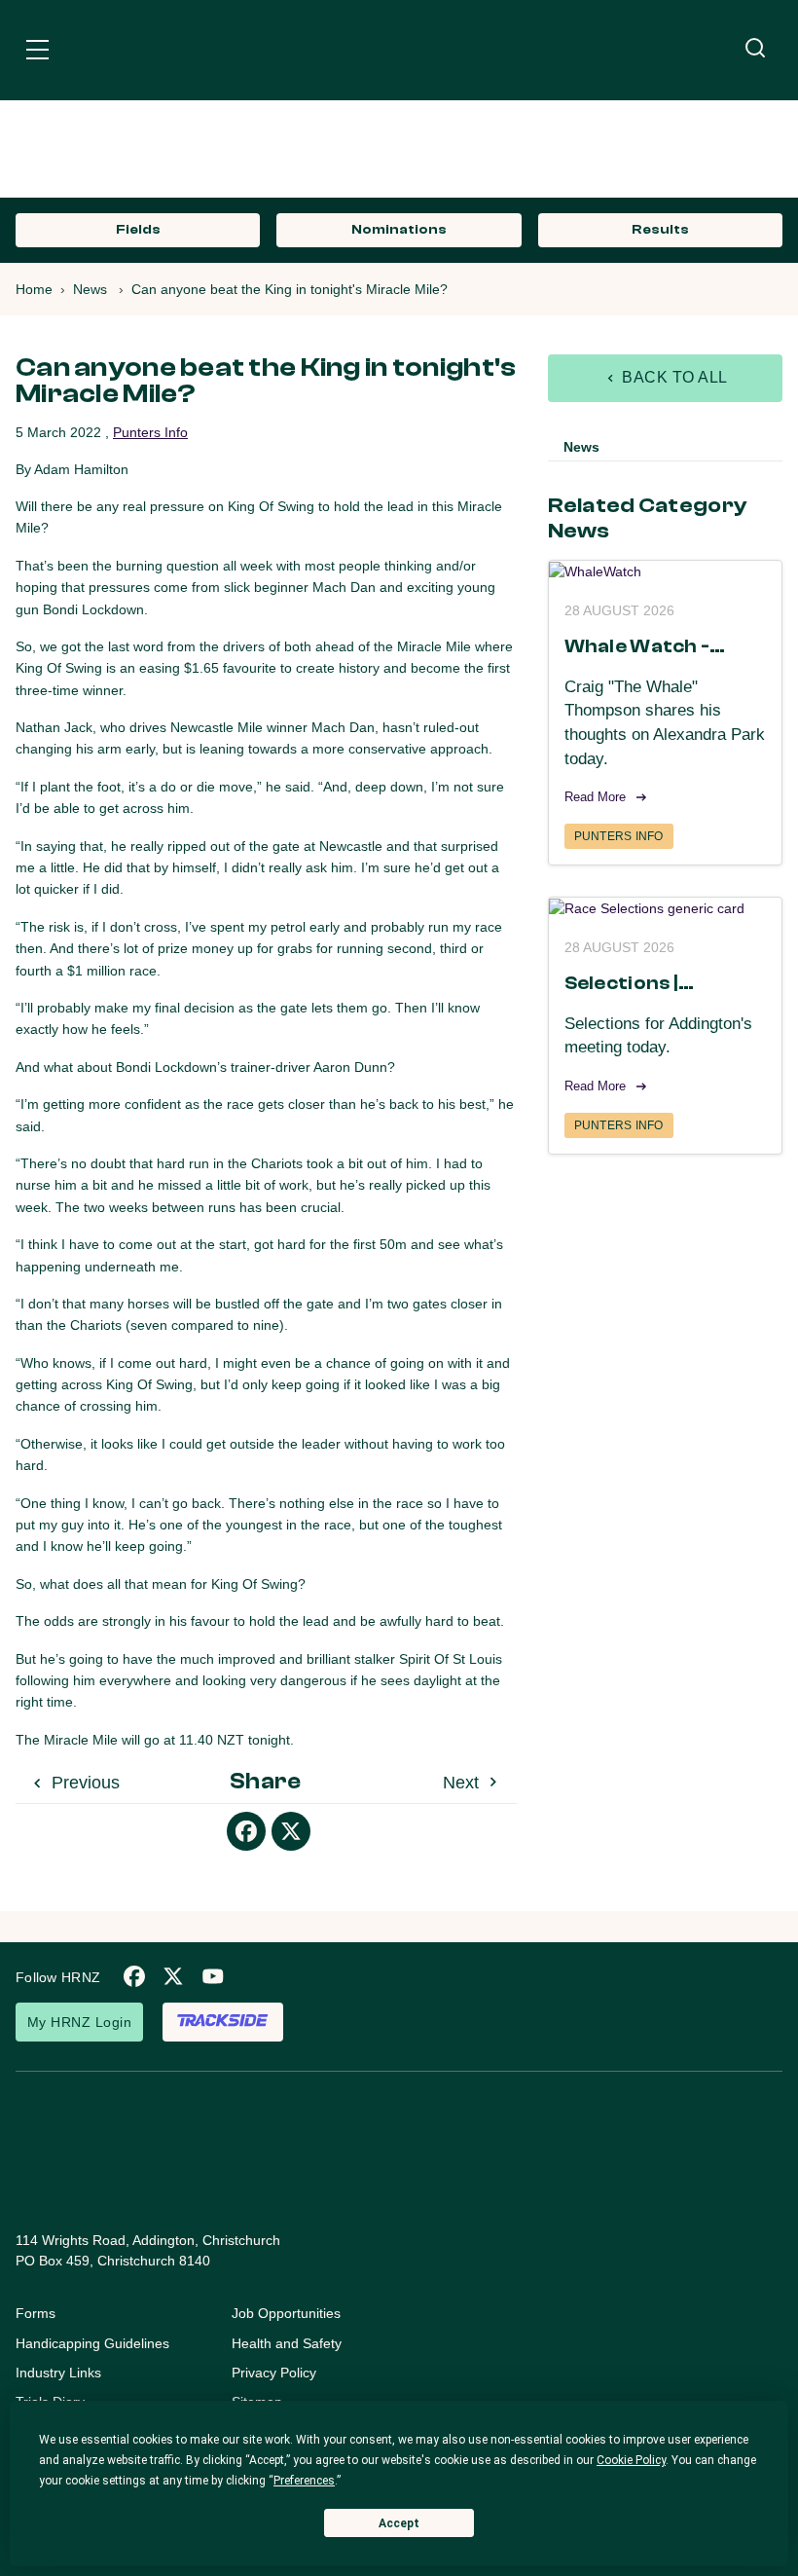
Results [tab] (660, 230)
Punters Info (150, 432)
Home (34, 289)
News (90, 289)
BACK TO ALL (673, 377)
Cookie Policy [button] (631, 2460)
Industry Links (58, 2373)
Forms (36, 2313)
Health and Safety (287, 2343)
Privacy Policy (274, 2373)
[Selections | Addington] (665, 908)
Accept (399, 2523)
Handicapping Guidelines (92, 2343)
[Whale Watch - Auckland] (665, 571)
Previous (83, 1783)
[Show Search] (755, 49)
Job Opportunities (286, 2313)
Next (463, 1783)
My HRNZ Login (79, 2022)
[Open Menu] (37, 53)
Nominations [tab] (399, 230)
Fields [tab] (138, 230)
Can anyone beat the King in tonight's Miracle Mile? (290, 289)
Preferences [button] (304, 2481)
